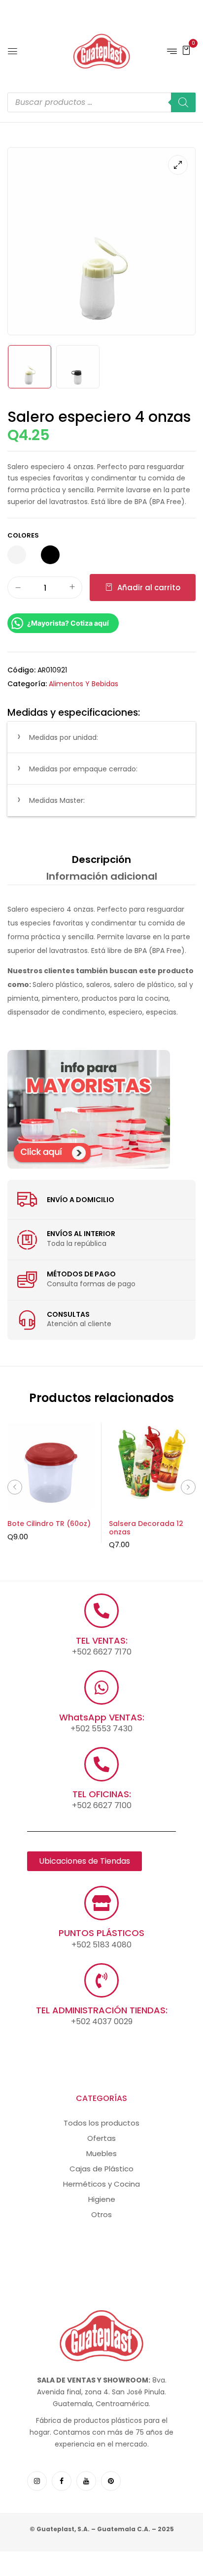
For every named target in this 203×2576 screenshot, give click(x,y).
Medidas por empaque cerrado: (83, 769)
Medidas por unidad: (64, 737)
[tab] (101, 859)
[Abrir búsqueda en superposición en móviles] (101, 102)
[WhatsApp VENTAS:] (101, 1687)
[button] (186, 50)
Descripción (101, 859)
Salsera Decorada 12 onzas (146, 1528)
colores (23, 535)
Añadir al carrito (149, 588)
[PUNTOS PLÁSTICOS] (101, 1903)
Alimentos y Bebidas (84, 684)
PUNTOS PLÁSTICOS (101, 1933)
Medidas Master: (57, 800)
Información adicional (102, 876)
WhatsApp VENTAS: (102, 1717)
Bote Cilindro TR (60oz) (49, 1524)
